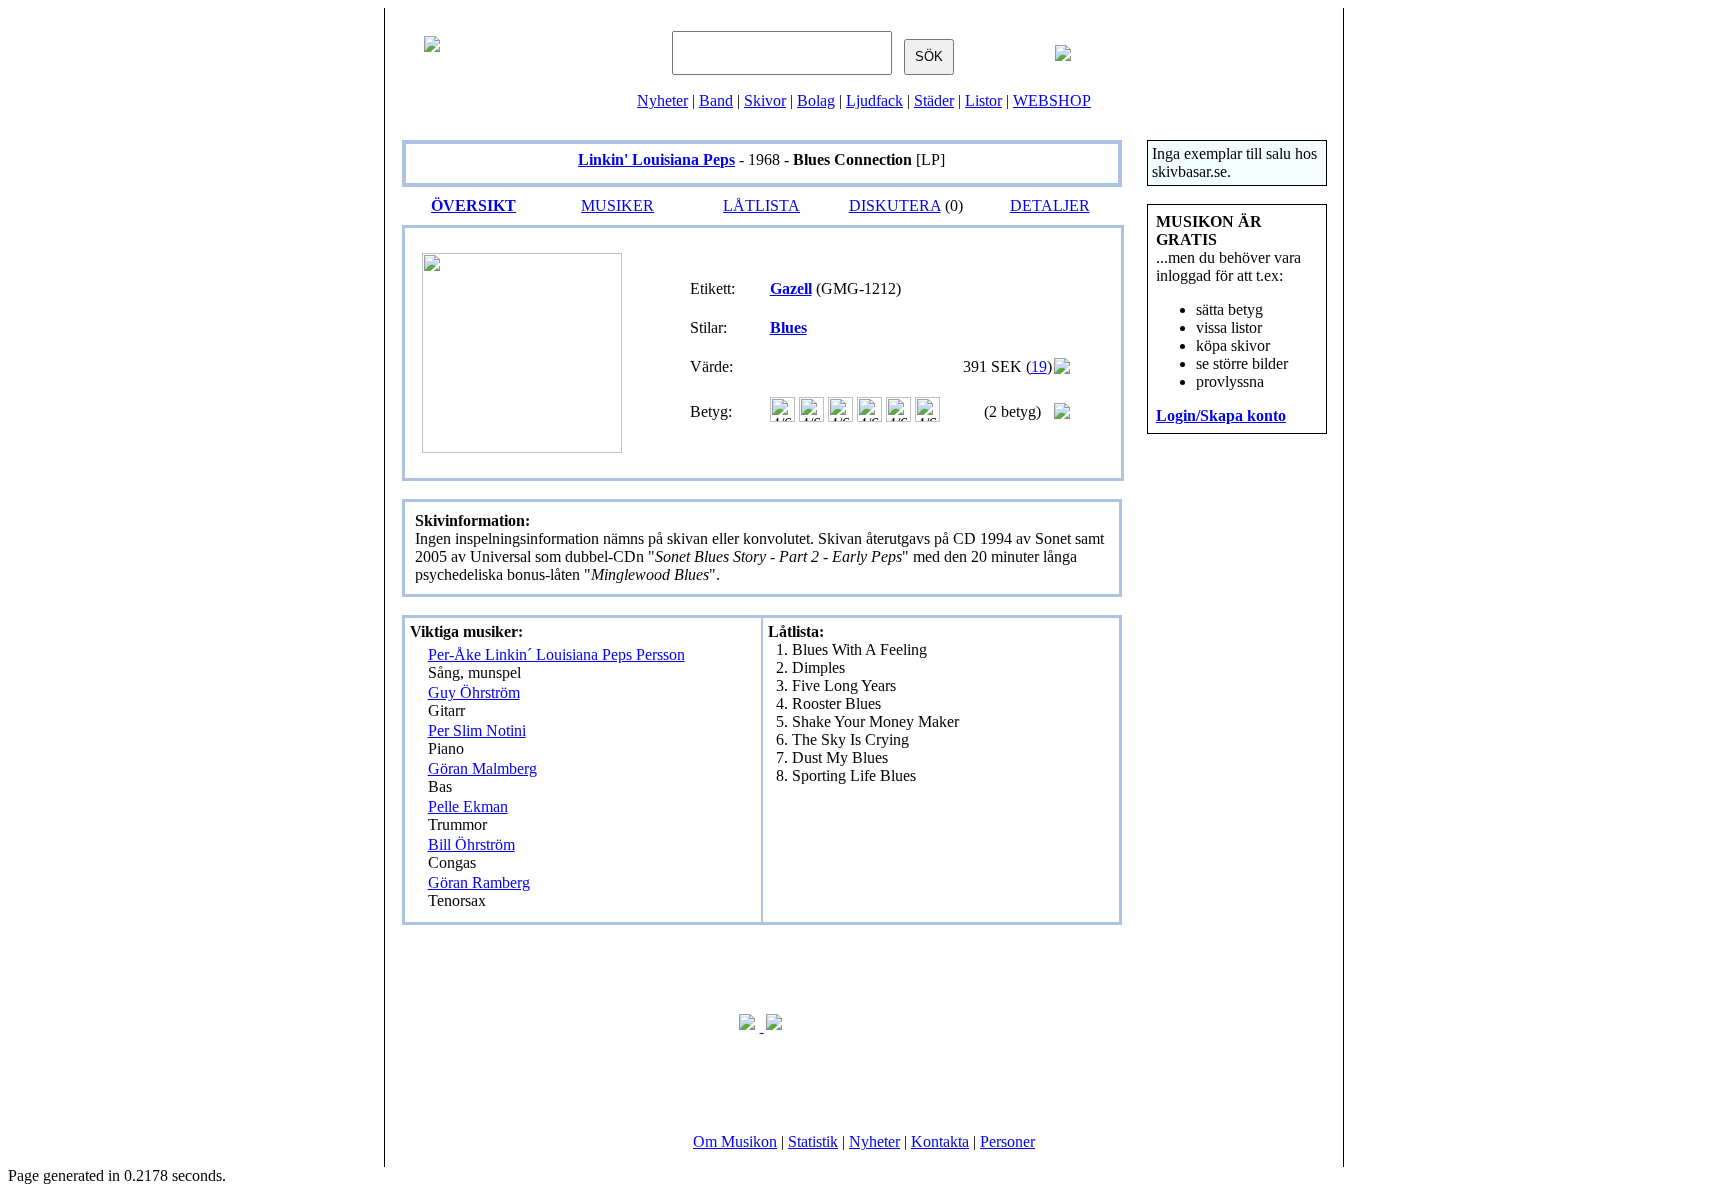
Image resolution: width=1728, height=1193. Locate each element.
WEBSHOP (1052, 100)
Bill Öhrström (471, 844)
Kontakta (940, 1141)
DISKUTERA (895, 205)
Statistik (813, 1141)
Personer (1007, 1141)
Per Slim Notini (477, 730)
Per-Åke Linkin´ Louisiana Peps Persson (556, 654)
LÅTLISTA (761, 205)
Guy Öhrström (474, 692)
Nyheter (662, 100)
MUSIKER (617, 205)
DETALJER (1050, 205)
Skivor (765, 100)
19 (1039, 366)
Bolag (816, 100)
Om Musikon (735, 1141)
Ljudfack (874, 100)
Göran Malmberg (482, 768)
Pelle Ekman (468, 806)
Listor (983, 100)
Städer (934, 100)
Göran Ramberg (479, 882)
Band (716, 100)
